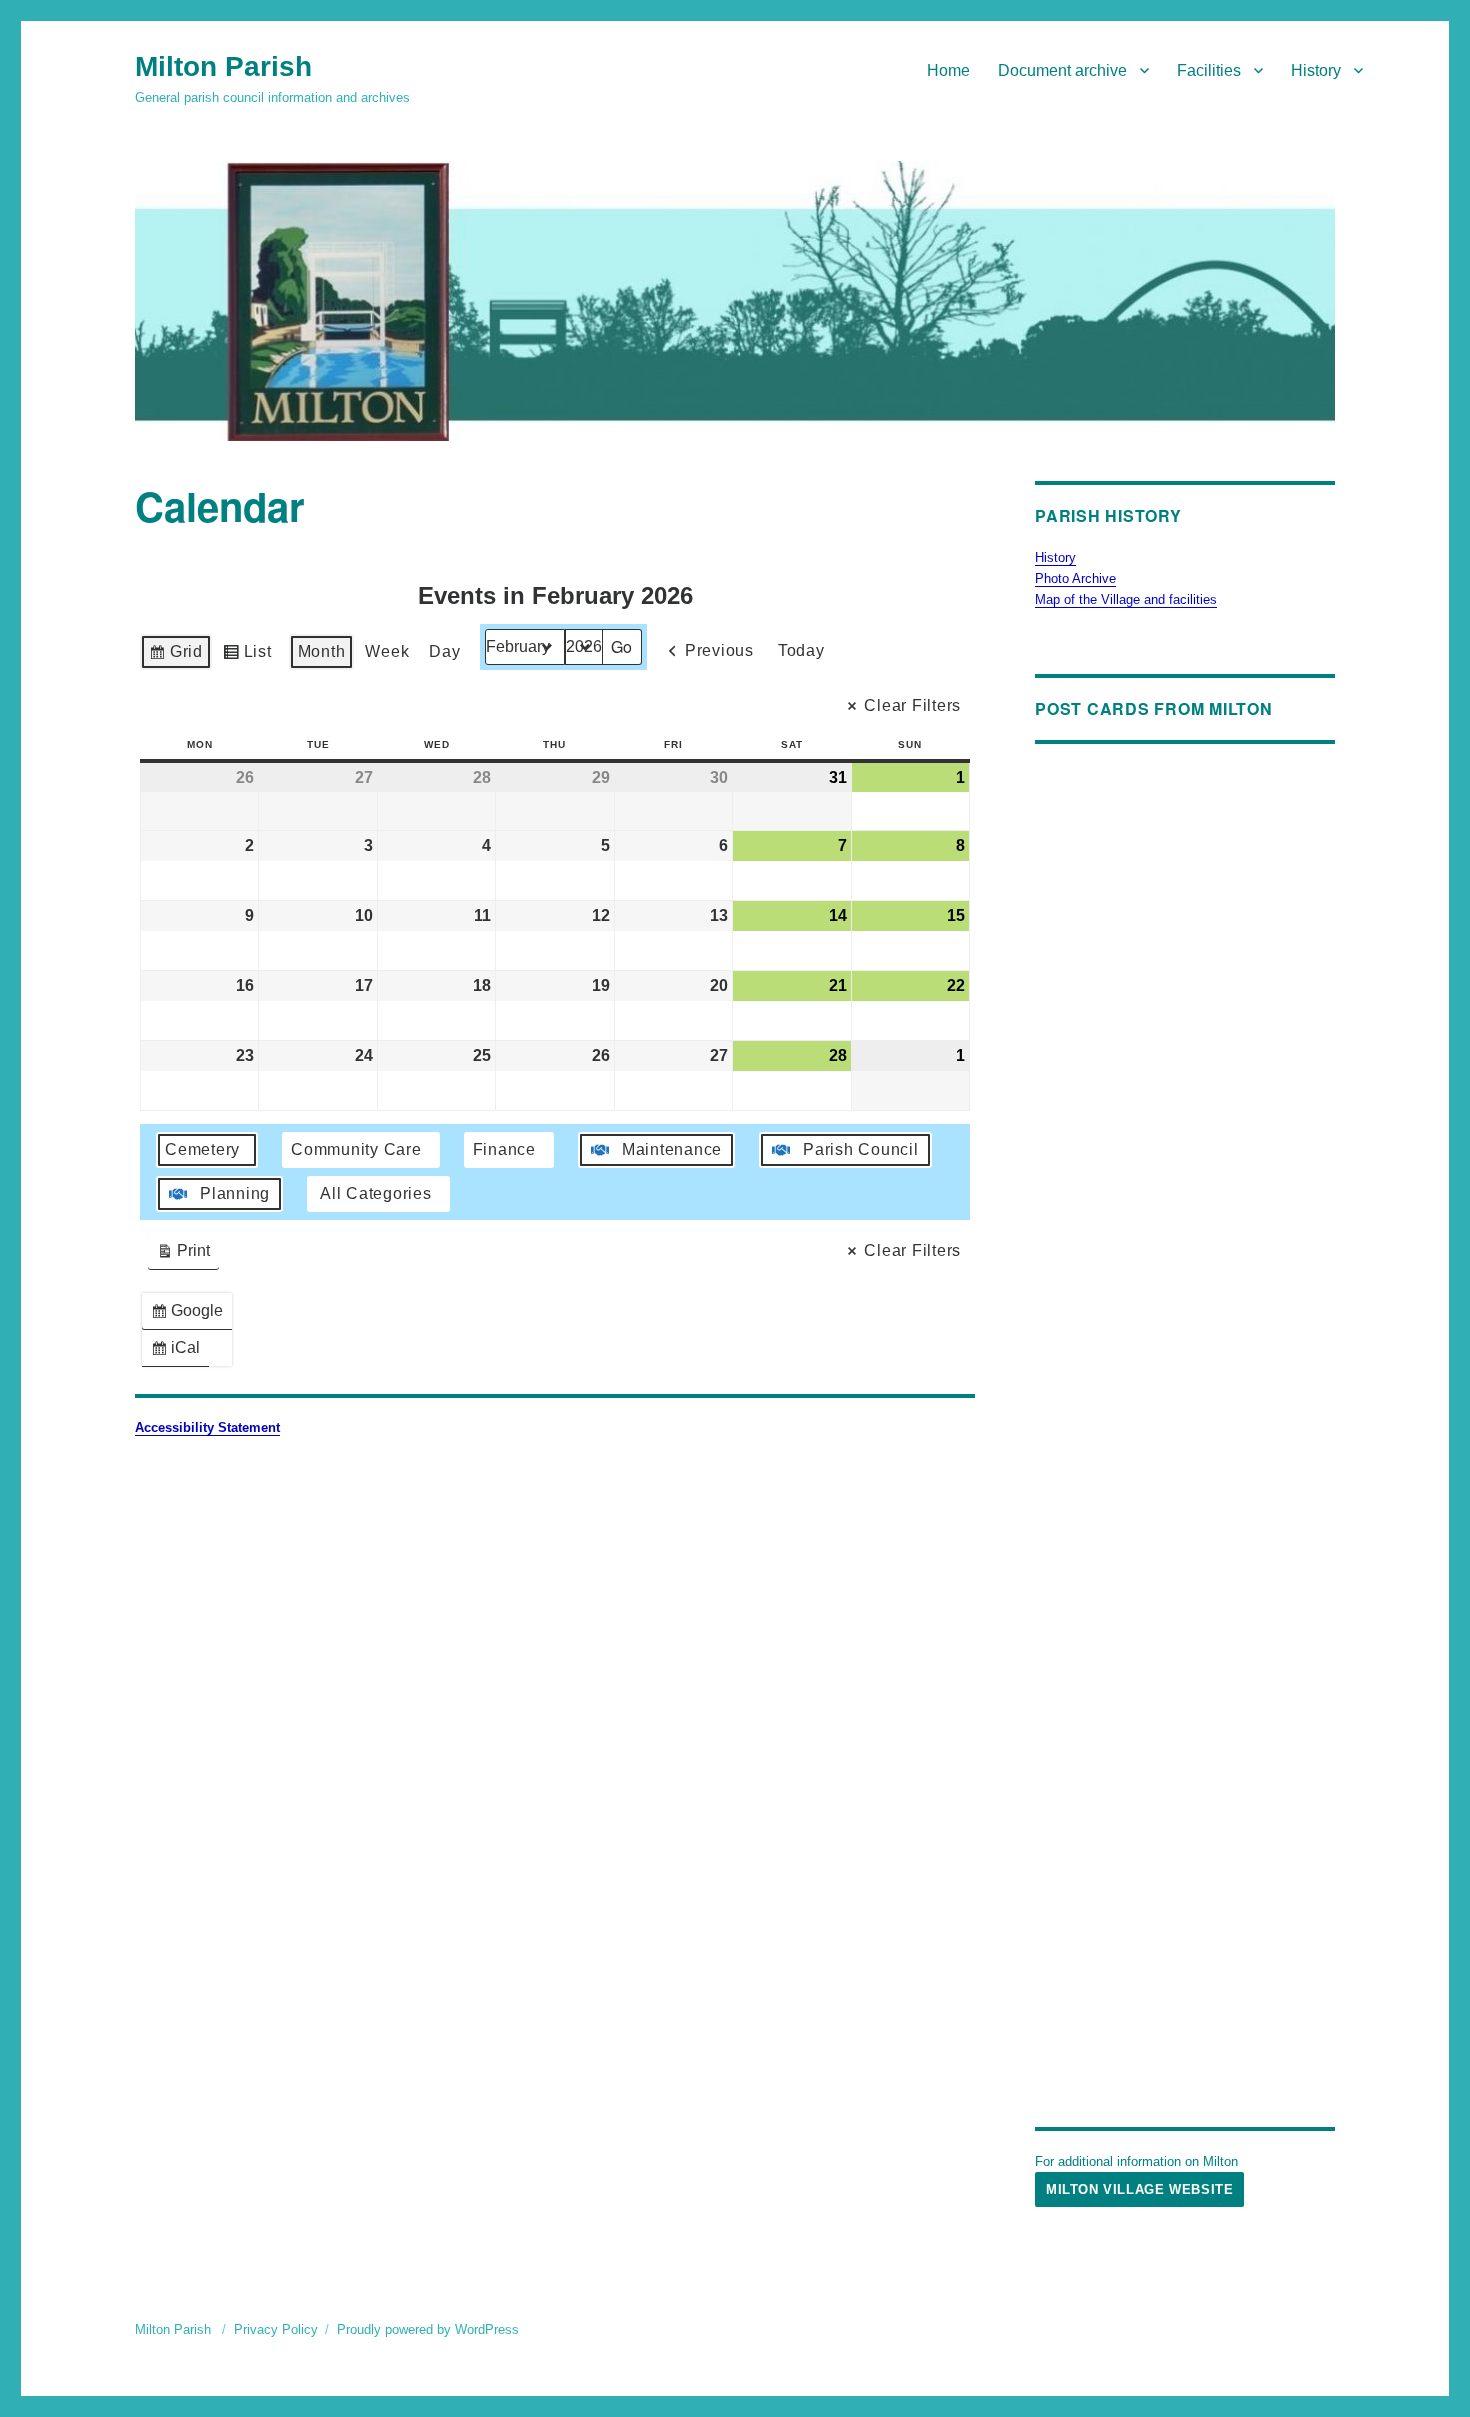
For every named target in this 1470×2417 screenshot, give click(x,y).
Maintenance (672, 1149)
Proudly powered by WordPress (428, 2329)
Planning (235, 1193)
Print (183, 1255)
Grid (175, 656)
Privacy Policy (276, 2329)
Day (444, 651)
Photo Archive (1075, 578)
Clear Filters (912, 705)
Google (191, 1315)
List (247, 656)
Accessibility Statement (207, 1427)
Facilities (1209, 70)
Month (322, 651)
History (1316, 70)
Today (801, 650)
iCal (179, 1352)
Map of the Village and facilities (1126, 599)
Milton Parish (223, 66)
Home (948, 70)
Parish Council (861, 1149)
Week (387, 651)
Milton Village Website (1139, 2189)
